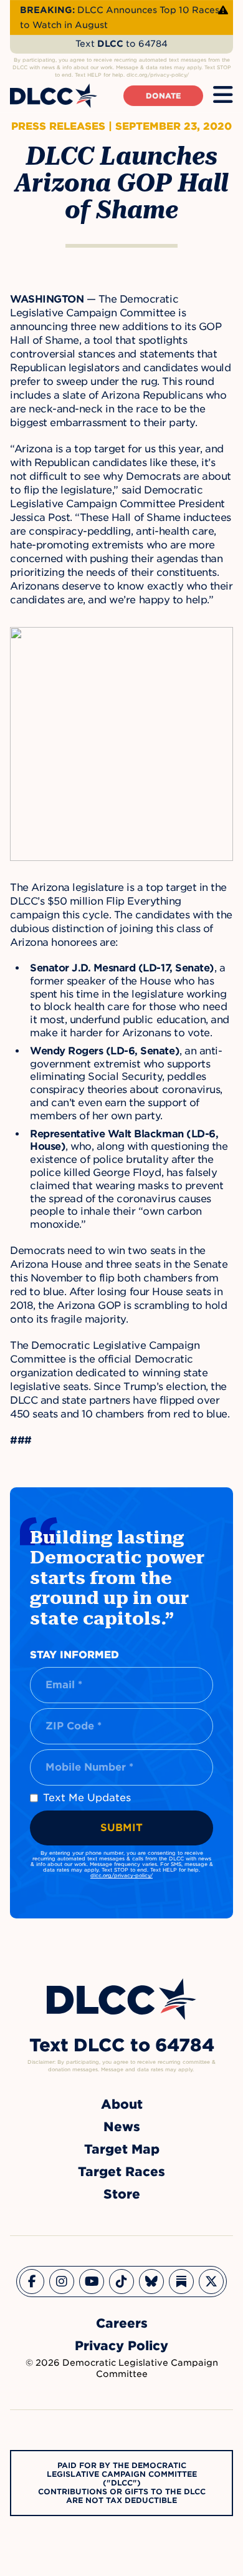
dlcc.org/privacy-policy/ (121, 1875)
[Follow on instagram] (62, 2282)
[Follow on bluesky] (151, 2282)
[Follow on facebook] (32, 2282)
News (122, 2127)
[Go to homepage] (121, 1999)
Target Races (121, 2172)
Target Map (122, 2149)
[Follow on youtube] (92, 2282)
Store (122, 2194)
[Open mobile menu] (223, 95)
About (122, 2104)
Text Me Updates (87, 1798)
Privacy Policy (121, 2346)
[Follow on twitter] (211, 2282)
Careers (122, 2323)
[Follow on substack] (181, 2282)
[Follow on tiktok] (121, 2282)
